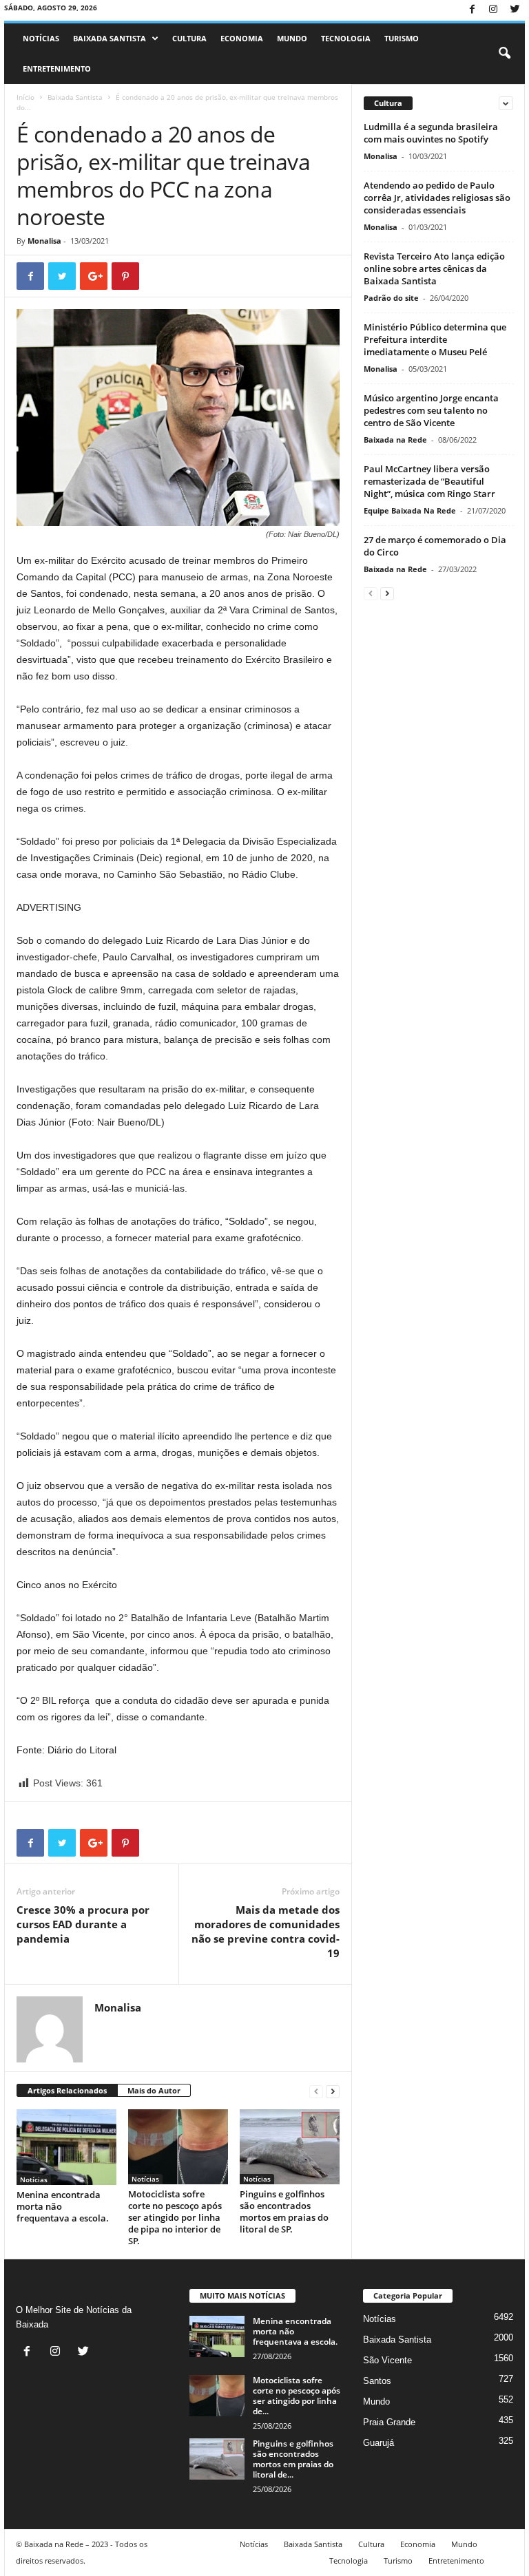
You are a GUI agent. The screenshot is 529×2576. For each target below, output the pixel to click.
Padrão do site (391, 298)
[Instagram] (493, 10)
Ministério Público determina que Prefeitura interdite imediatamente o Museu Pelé (435, 339)
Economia (242, 38)
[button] (504, 54)
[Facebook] (472, 10)
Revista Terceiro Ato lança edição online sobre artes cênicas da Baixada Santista (434, 268)
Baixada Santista (110, 38)
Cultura (189, 38)
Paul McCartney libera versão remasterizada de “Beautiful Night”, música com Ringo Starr (429, 481)
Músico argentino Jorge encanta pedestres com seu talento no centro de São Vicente (431, 410)
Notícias (41, 38)
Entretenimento (57, 68)
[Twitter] (515, 10)
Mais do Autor (154, 2090)
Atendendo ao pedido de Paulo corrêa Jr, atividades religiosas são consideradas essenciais (437, 198)
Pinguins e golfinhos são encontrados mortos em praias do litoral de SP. (284, 2211)
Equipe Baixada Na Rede (410, 510)
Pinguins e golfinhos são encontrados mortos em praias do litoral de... (293, 2459)
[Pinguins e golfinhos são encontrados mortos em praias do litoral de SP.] (290, 2146)
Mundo (292, 38)
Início (25, 97)
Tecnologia (346, 38)
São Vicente (387, 2360)
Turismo (402, 38)
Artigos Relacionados (67, 2090)
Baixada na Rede (395, 440)
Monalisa (44, 241)
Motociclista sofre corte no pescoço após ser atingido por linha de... (297, 2396)
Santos (377, 2381)
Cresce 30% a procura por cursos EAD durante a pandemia (83, 1924)
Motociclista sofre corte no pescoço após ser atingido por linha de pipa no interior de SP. (175, 2217)
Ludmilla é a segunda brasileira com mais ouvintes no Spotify (431, 133)
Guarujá (378, 2443)
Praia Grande (389, 2422)
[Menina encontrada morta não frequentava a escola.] (66, 2147)
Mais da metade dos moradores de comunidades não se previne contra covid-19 (266, 1931)
